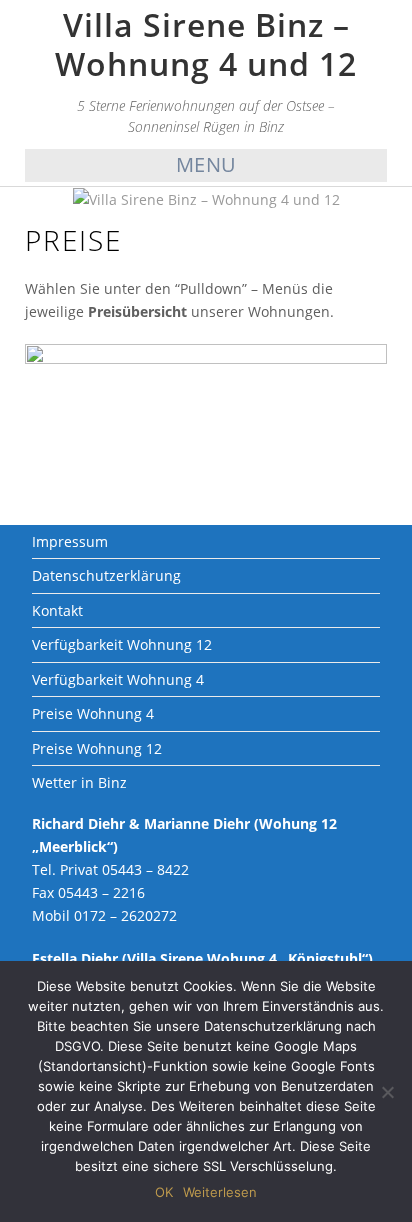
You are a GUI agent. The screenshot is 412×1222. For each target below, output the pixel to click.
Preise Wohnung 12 (97, 748)
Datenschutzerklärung (106, 575)
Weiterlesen (220, 1192)
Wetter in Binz (79, 782)
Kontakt (57, 610)
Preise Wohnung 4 (93, 713)
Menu (206, 164)
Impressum (70, 541)
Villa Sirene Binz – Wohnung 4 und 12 (206, 43)
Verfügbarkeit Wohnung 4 (118, 679)
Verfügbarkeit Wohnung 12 (122, 644)
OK (164, 1192)
